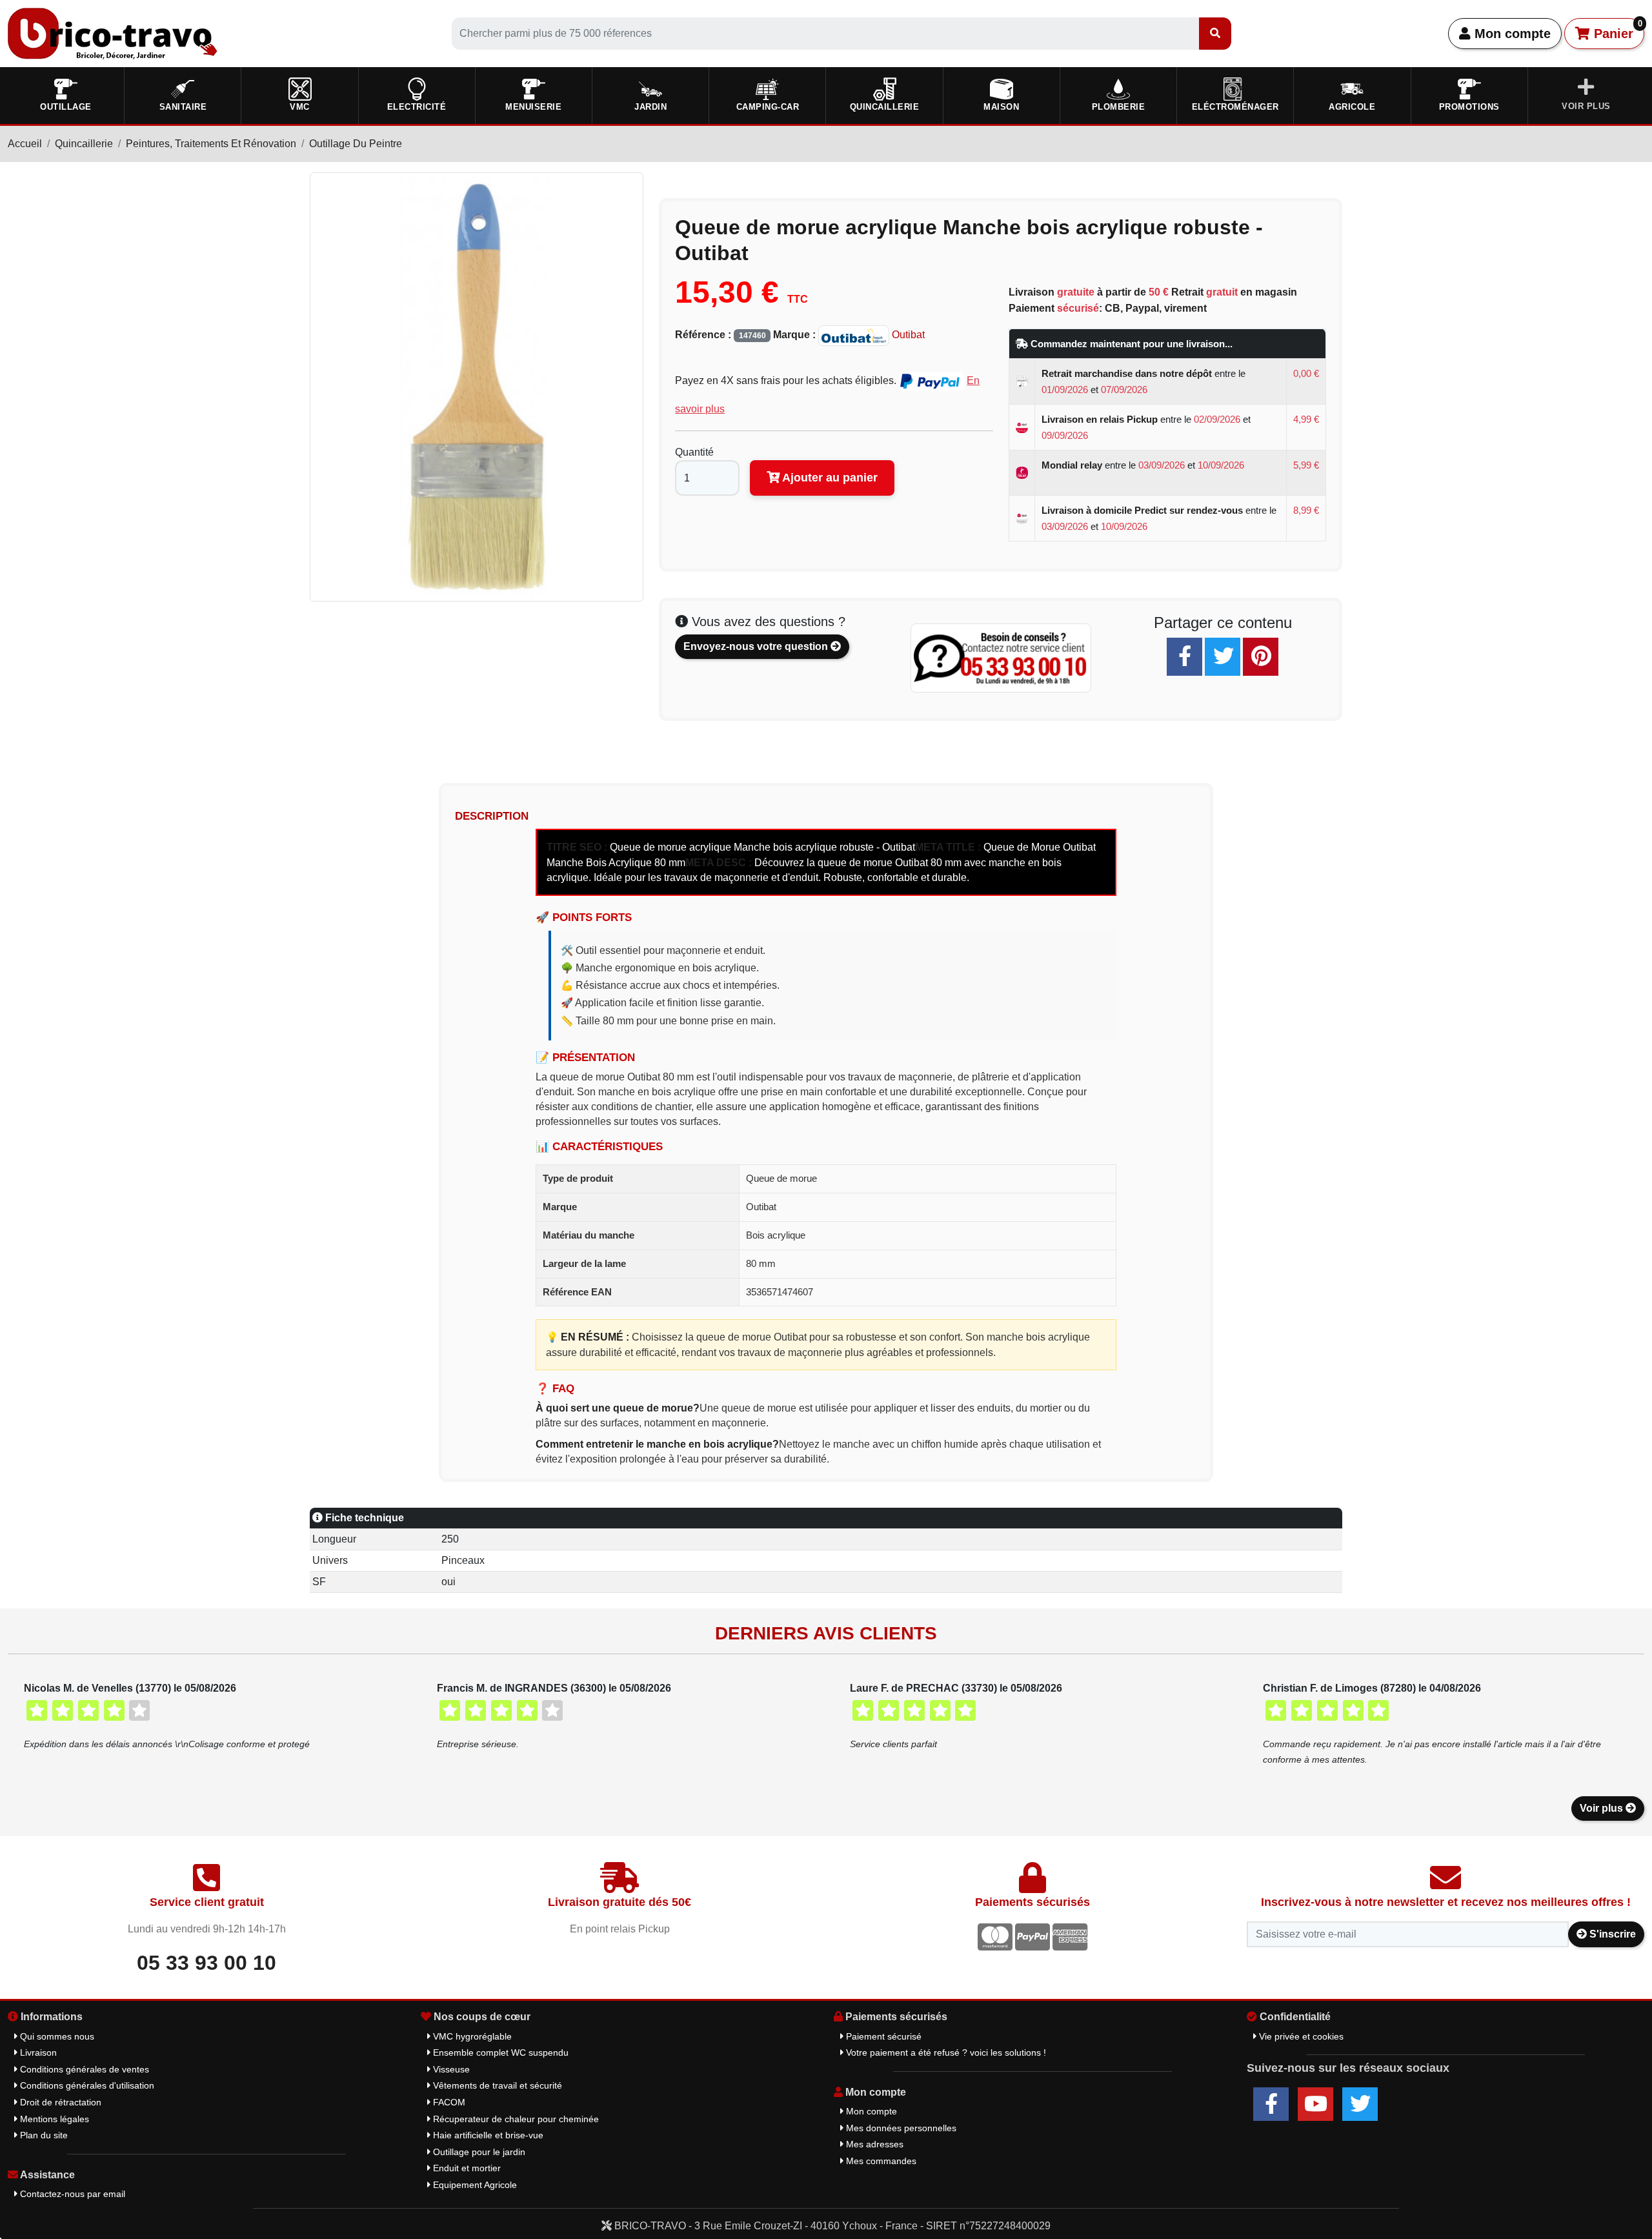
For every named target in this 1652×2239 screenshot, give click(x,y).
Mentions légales (53, 2119)
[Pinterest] (1261, 657)
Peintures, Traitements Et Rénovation (211, 144)
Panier (1616, 30)
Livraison (37, 2052)
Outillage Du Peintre (356, 144)
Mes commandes (880, 2161)
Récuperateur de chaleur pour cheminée (515, 2119)
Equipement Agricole (474, 2185)
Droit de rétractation (59, 2102)
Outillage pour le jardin (478, 2152)
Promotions (1469, 107)
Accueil (25, 144)
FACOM (448, 2102)
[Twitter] (1223, 657)
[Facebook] (1184, 657)
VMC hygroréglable (471, 2036)
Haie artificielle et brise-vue (487, 2135)
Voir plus (1603, 1808)
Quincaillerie (84, 144)
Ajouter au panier (829, 478)
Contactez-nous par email (71, 2194)
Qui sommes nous (56, 2036)
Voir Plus (1586, 106)
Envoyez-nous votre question (757, 646)
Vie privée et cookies (1300, 2036)
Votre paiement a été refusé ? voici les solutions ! (945, 2052)
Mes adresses (873, 2144)
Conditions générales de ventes (83, 2069)
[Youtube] (1315, 2104)
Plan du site (43, 2135)
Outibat (907, 335)
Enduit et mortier (466, 2168)
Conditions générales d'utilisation (86, 2085)
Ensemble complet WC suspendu (499, 2052)
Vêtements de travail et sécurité (496, 2085)
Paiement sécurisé (882, 2036)
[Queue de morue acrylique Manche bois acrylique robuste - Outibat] (477, 386)
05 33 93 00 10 (206, 1963)
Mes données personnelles (900, 2128)
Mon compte (1511, 34)
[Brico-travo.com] (113, 33)
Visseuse (450, 2069)
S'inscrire (1611, 1934)
